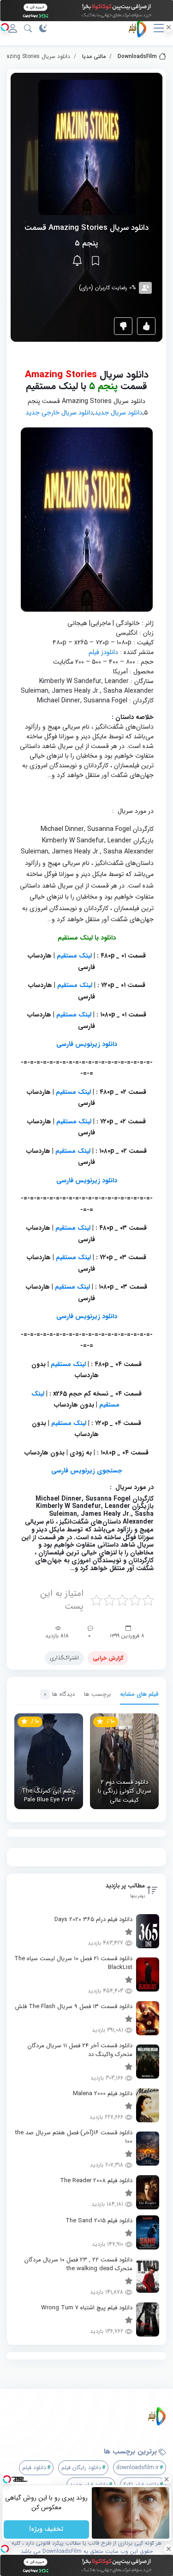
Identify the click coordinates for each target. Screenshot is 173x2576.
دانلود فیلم (34, 2468)
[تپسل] (5, 27)
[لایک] (146, 326)
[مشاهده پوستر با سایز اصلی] (87, 147)
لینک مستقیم (74, 956)
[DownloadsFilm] (90, 2416)
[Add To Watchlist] (95, 261)
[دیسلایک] (123, 326)
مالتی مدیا (94, 56)
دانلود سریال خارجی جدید (59, 413)
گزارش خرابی (108, 1658)
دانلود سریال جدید (119, 413)
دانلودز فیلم (103, 652)
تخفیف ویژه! (46, 2529)
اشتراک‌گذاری (64, 1658)
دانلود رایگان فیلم (81, 2468)
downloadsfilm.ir (137, 2468)
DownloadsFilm (137, 56)
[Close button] (166, 2479)
